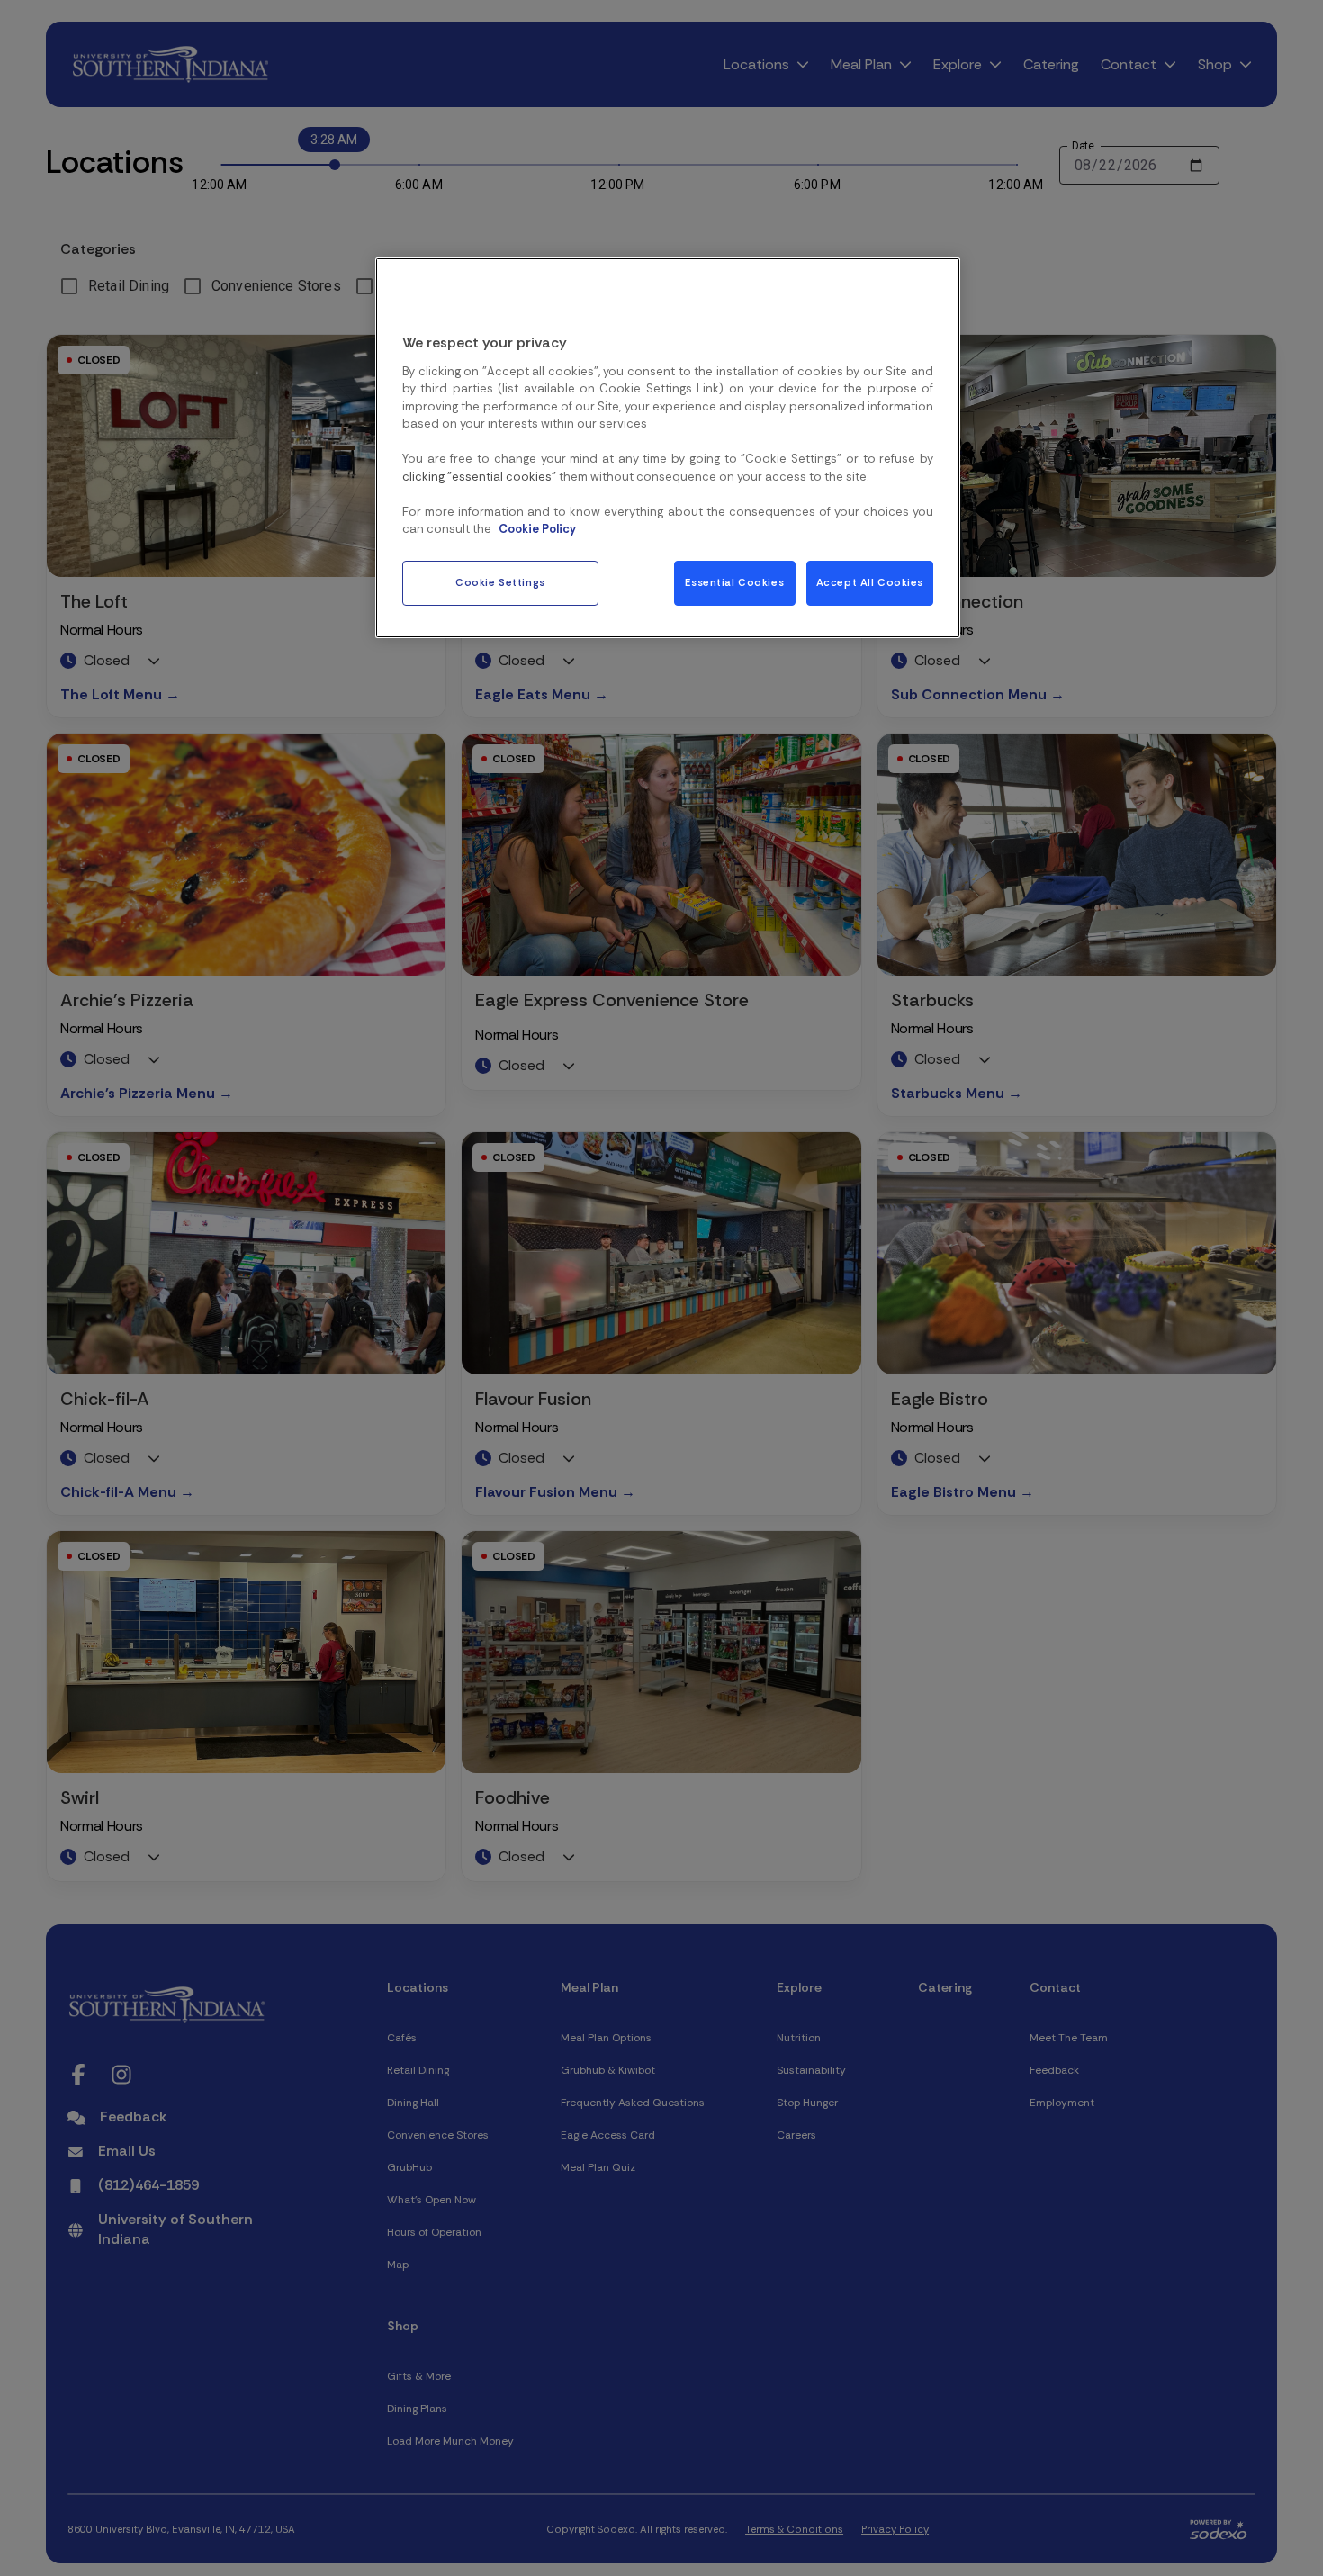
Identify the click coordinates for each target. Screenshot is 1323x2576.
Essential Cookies (734, 584)
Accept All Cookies (870, 584)
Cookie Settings (500, 584)
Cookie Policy (537, 530)
